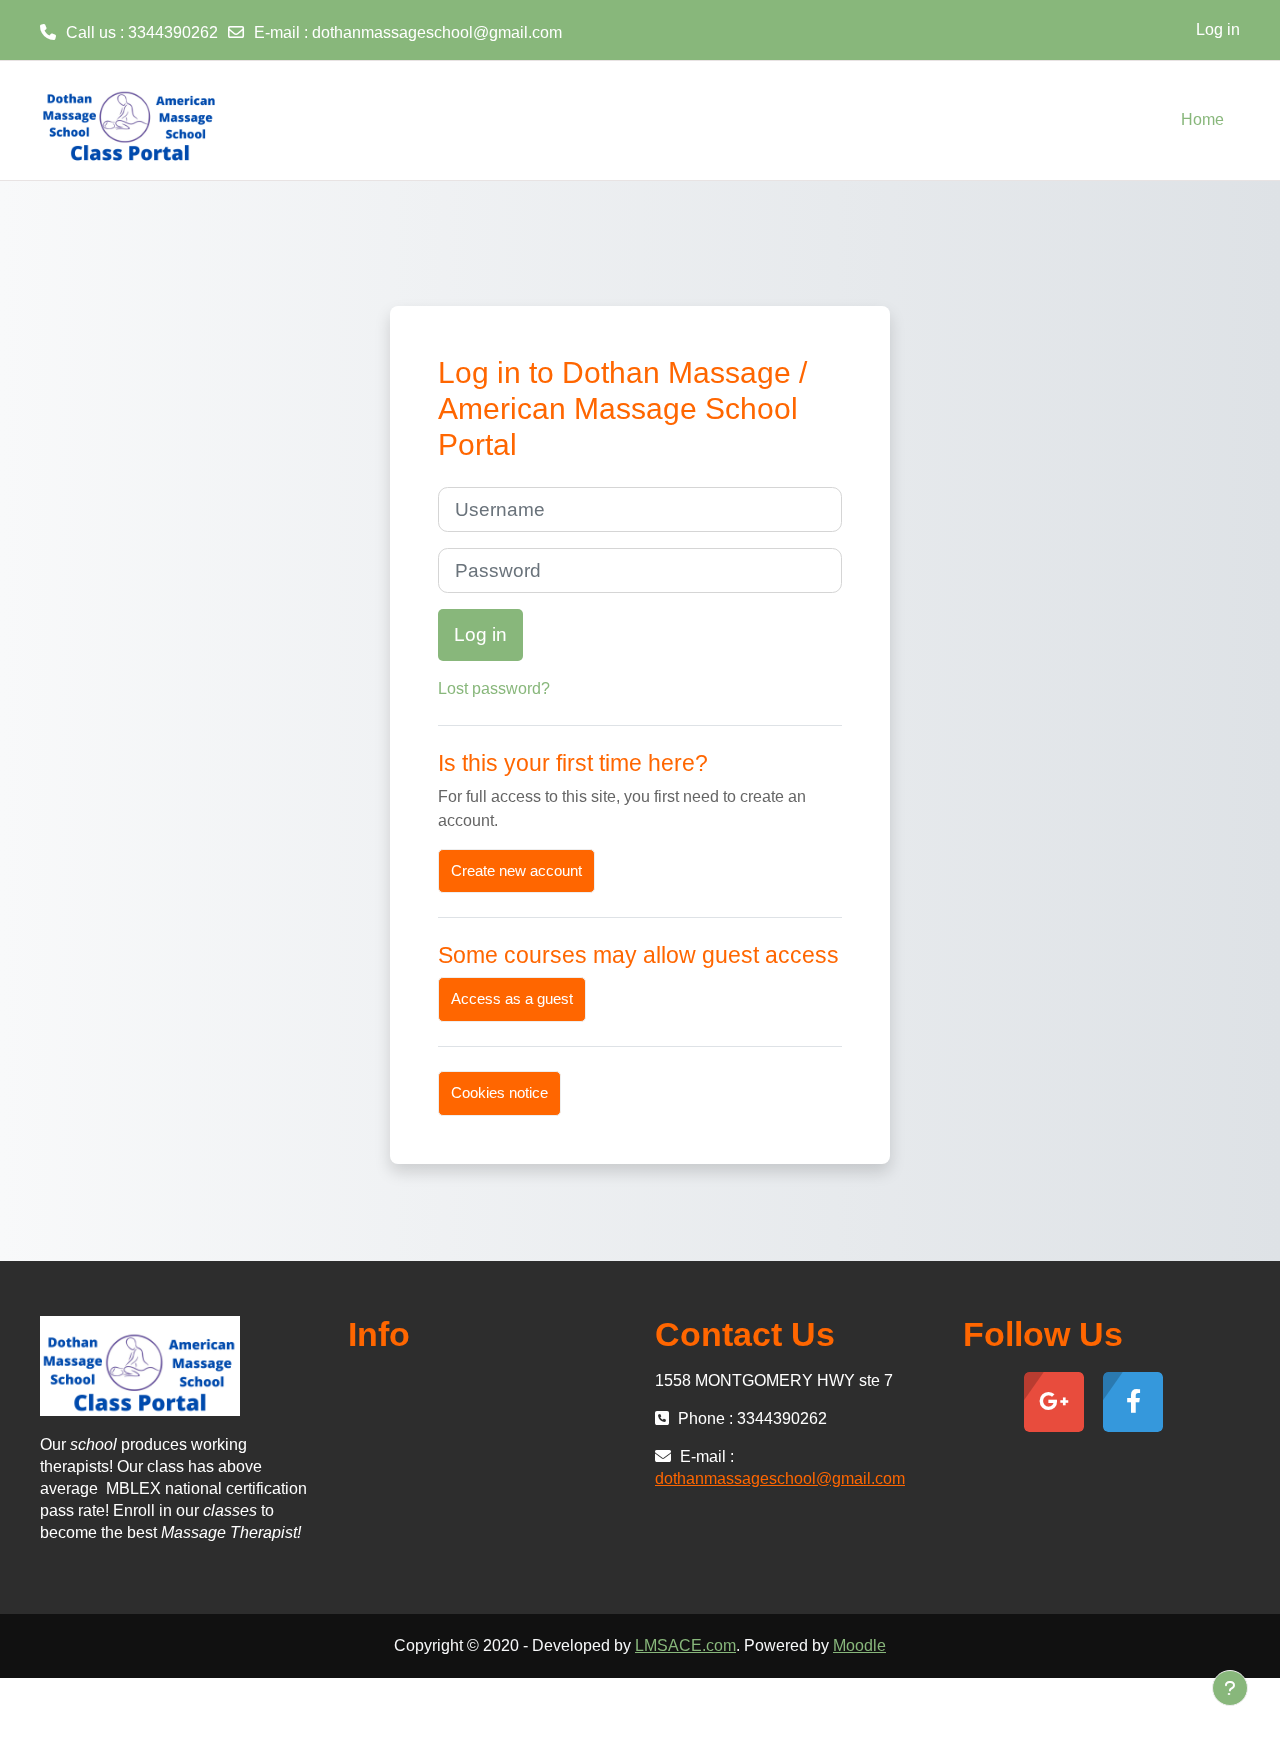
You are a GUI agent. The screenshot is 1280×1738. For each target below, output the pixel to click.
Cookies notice (499, 1092)
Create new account (516, 870)
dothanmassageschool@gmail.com (437, 32)
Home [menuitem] (1202, 119)
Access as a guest (512, 998)
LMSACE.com (685, 1645)
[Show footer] (1230, 1688)
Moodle (859, 1645)
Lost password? (494, 688)
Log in (1218, 29)
